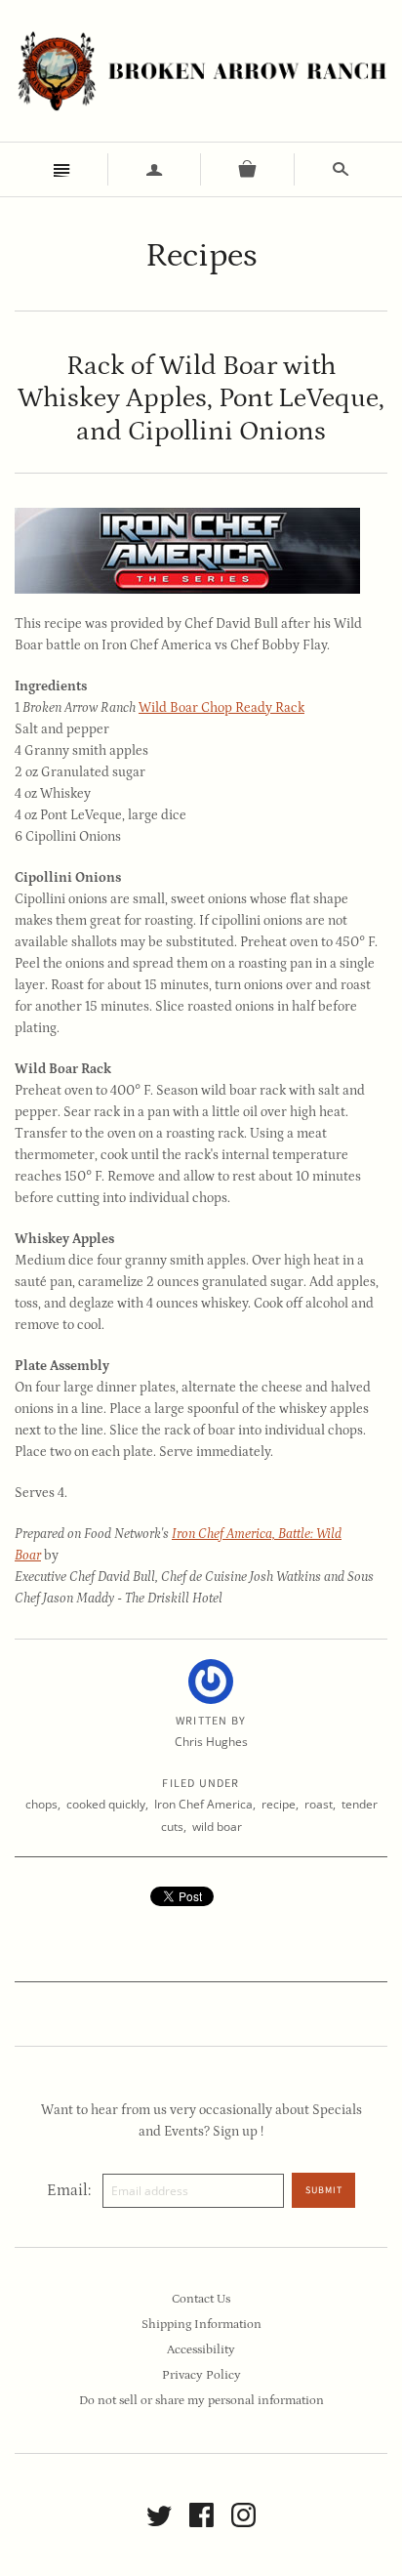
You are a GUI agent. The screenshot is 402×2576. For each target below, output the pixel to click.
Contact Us (201, 2299)
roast (319, 1804)
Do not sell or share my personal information (201, 2401)
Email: (69, 2190)
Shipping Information (201, 2325)
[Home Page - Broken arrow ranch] (201, 71)
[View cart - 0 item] (248, 169)
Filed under (201, 1784)
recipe (279, 1804)
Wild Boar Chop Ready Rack (221, 708)
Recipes (201, 255)
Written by (211, 1722)
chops (41, 1804)
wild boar (217, 1827)
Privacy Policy (201, 2375)
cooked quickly (106, 1804)
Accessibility (201, 2350)
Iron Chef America (203, 1804)
